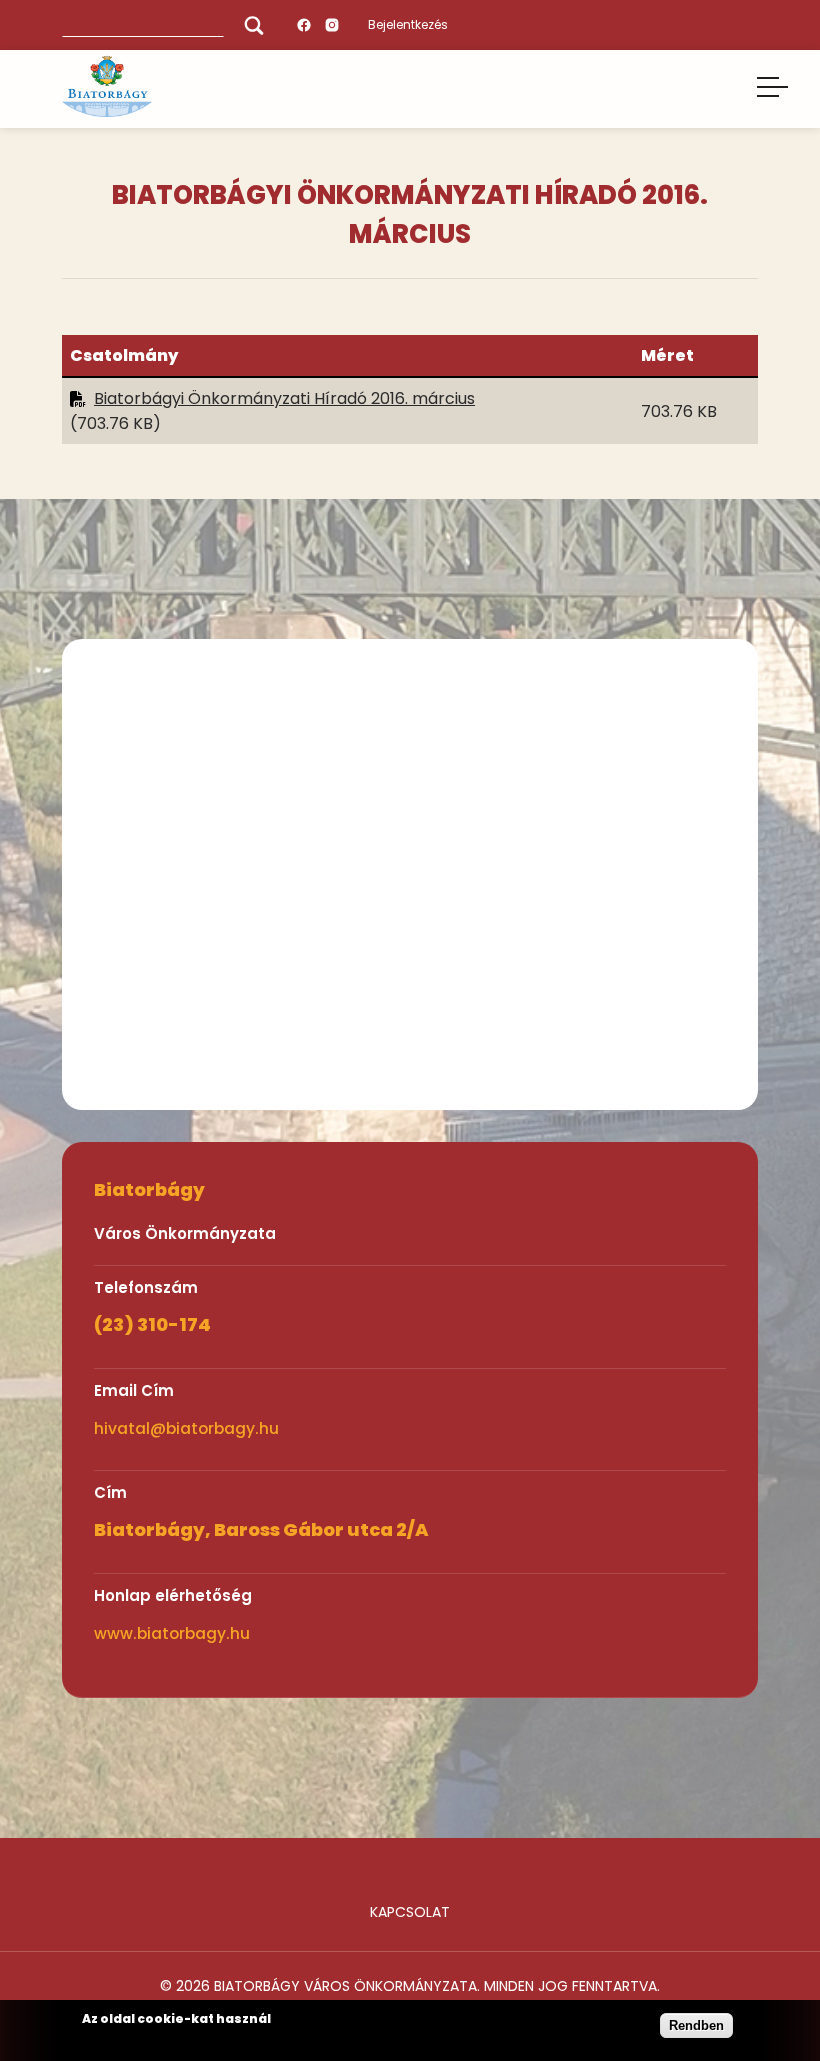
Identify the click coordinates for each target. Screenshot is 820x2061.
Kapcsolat (410, 1912)
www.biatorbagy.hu (172, 1633)
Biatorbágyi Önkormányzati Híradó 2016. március (284, 398)
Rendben (696, 2025)
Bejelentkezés (408, 24)
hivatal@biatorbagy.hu (186, 1428)
